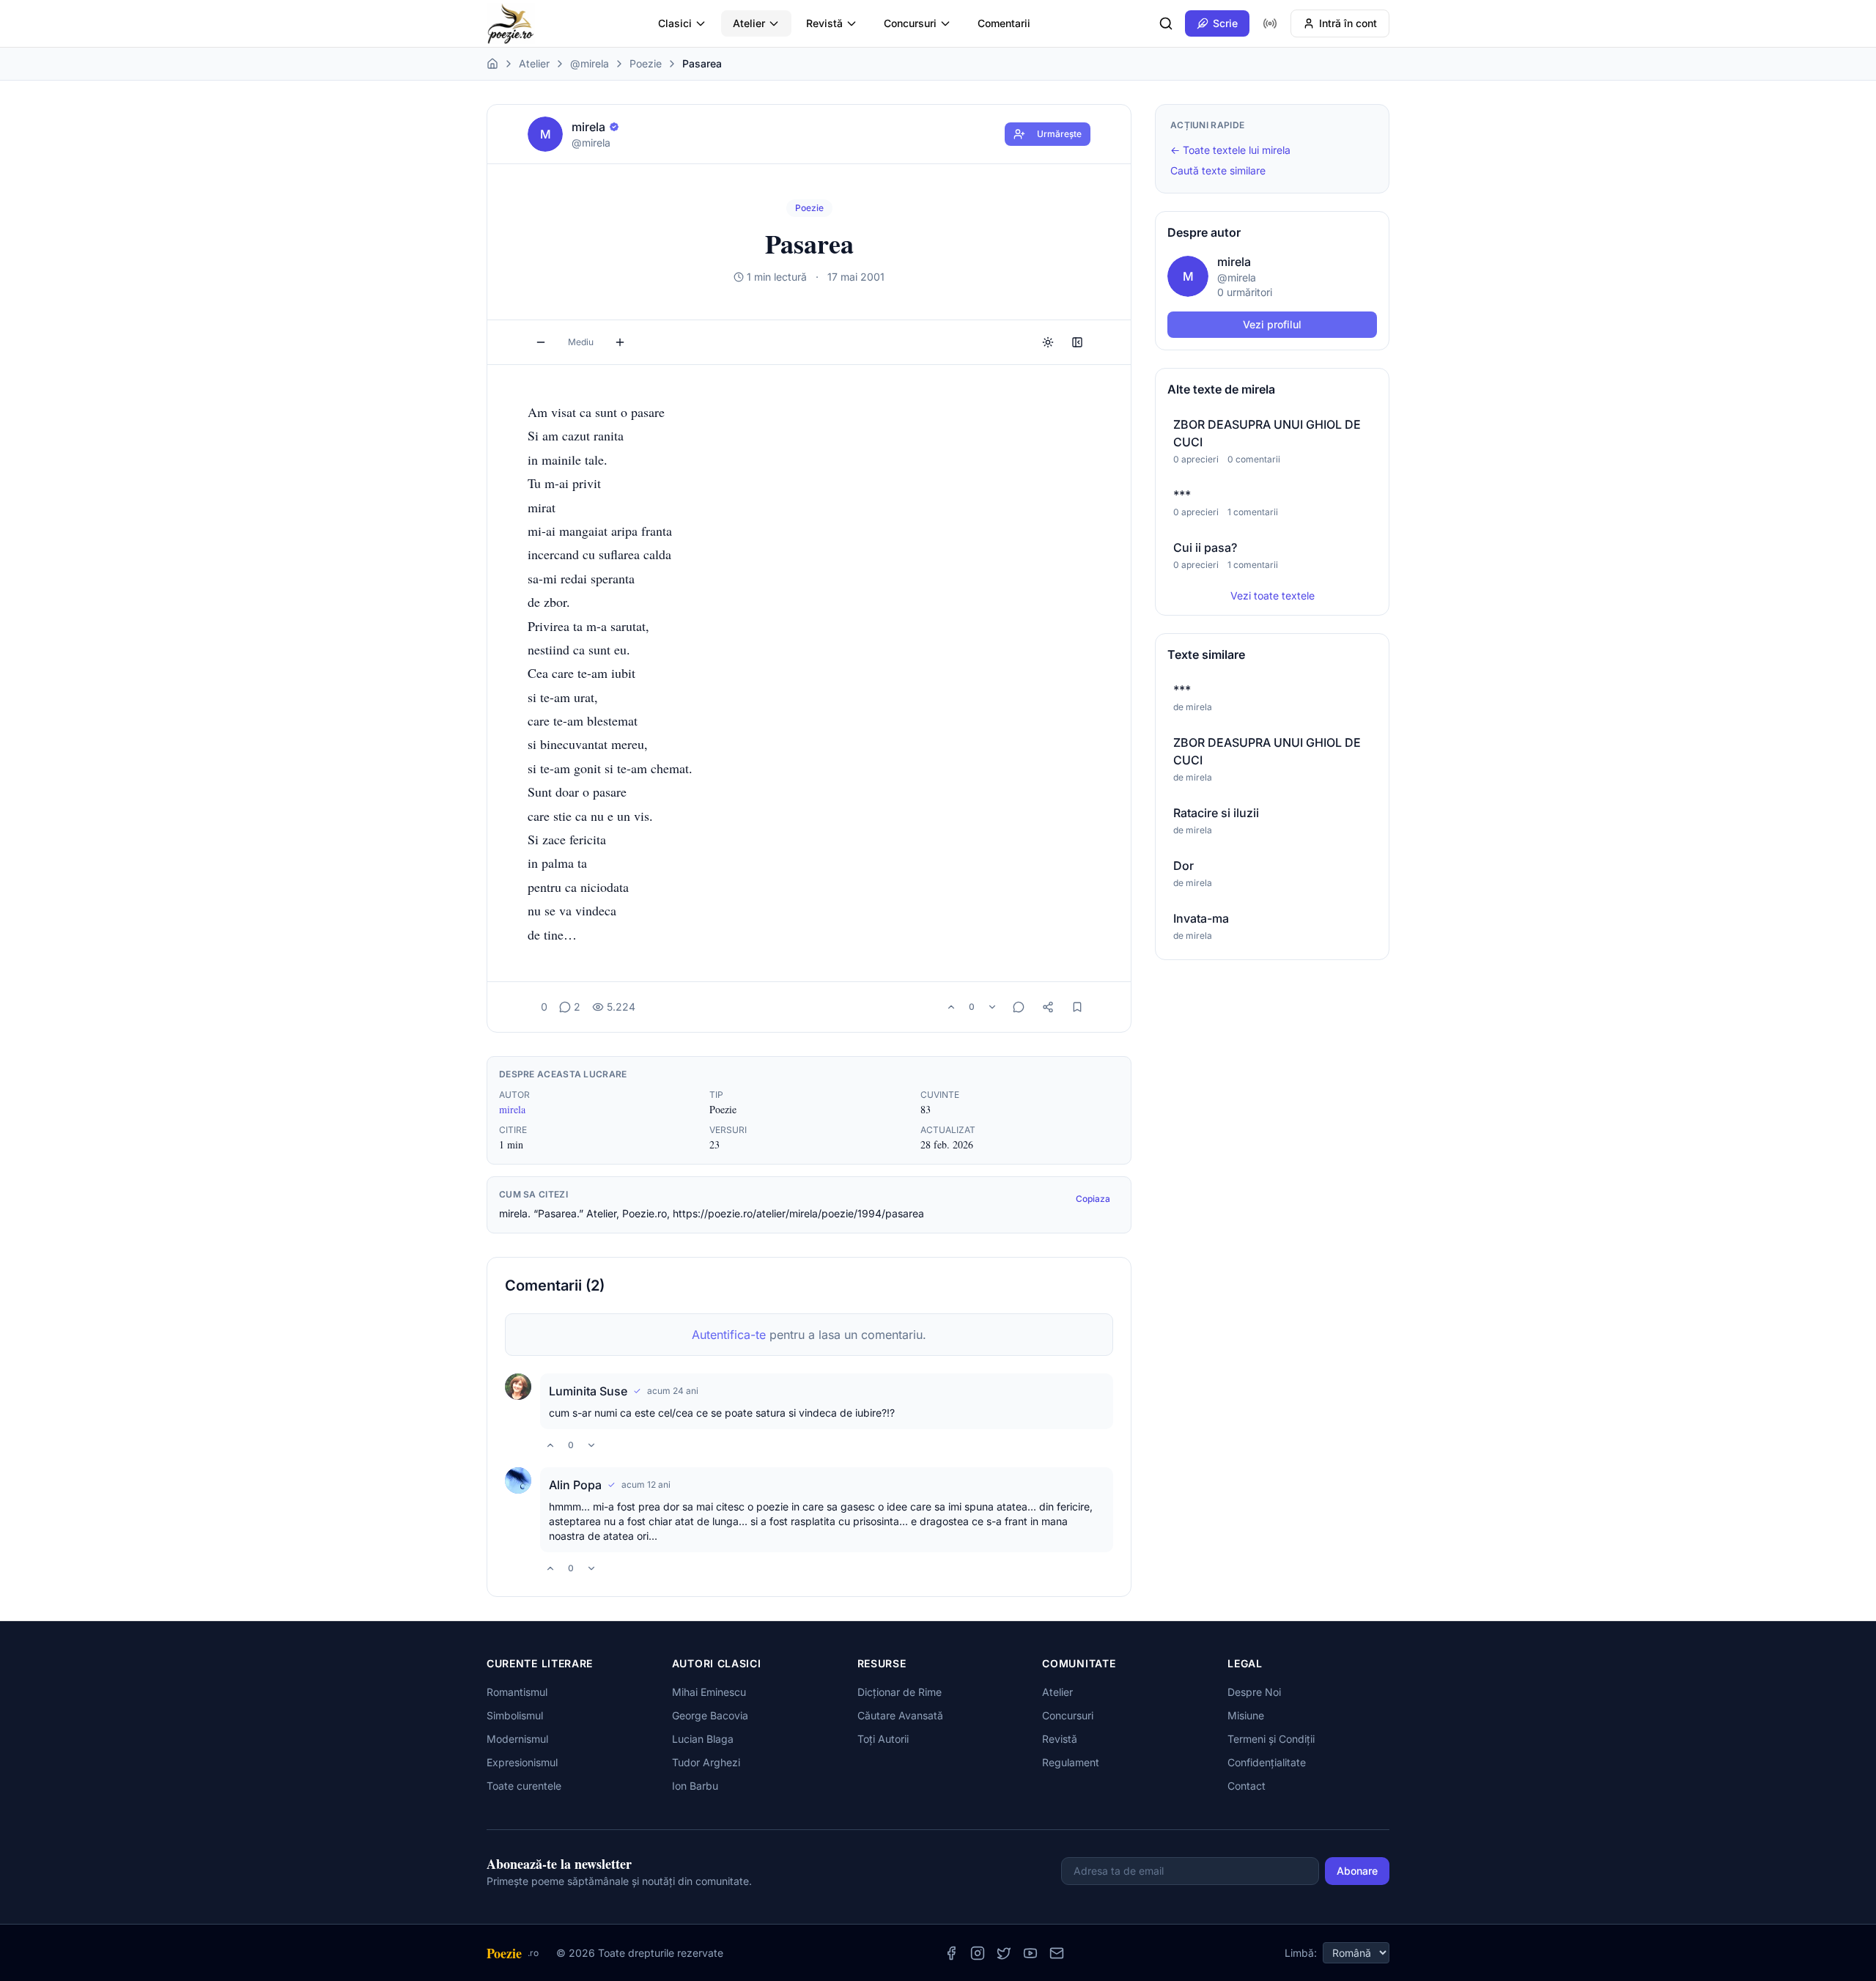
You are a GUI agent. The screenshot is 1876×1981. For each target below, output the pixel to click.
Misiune (1246, 1715)
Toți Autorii (883, 1739)
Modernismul (517, 1739)
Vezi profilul (1272, 324)
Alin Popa (575, 1485)
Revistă (824, 23)
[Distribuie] (1048, 1007)
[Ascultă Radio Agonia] (1270, 23)
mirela (512, 1109)
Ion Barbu (695, 1786)
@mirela (590, 63)
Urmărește (1059, 134)
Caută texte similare (1218, 170)
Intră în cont (1348, 23)
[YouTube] (1030, 1953)
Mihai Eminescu (709, 1692)
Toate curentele (524, 1786)
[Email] (1057, 1953)
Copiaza (1093, 1199)
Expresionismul (522, 1762)
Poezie (646, 63)
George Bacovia (710, 1715)
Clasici (675, 23)
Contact (1247, 1786)
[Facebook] (951, 1953)
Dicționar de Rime (900, 1692)
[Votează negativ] (992, 1007)
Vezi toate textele (1273, 595)
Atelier (749, 23)
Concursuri (910, 23)
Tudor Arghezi (706, 1762)
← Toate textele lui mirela (1230, 150)
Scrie (1225, 23)
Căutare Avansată (900, 1715)
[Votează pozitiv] (951, 1007)
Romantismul (517, 1692)
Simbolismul (515, 1715)
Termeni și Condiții (1271, 1739)
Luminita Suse (588, 1391)
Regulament (1071, 1762)
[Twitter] (1004, 1953)
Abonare (1357, 1871)
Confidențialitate (1267, 1762)
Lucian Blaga (703, 1739)
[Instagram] (978, 1953)
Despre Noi (1254, 1692)
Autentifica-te (729, 1335)
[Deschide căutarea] (1166, 23)
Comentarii (1004, 23)
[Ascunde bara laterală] (1077, 342)
